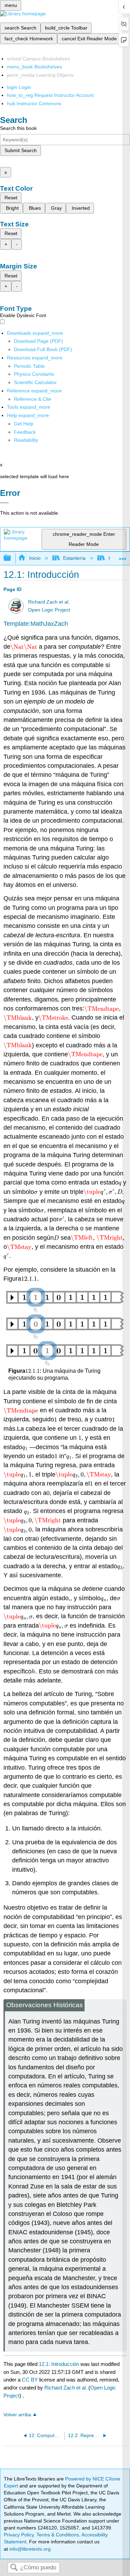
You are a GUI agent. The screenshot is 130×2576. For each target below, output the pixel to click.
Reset (11, 198)
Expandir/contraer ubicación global (123, 556)
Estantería (74, 558)
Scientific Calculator (35, 382)
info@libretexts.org (29, 2549)
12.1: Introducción (59, 2364)
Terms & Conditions (58, 2535)
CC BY (31, 2380)
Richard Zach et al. (49, 602)
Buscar (14, 2568)
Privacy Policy (19, 2535)
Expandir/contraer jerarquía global (12, 558)
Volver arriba (17, 2415)
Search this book (18, 128)
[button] (25, 432)
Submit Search (21, 150)
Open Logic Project (49, 610)
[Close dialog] (4, 503)
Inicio (35, 558)
